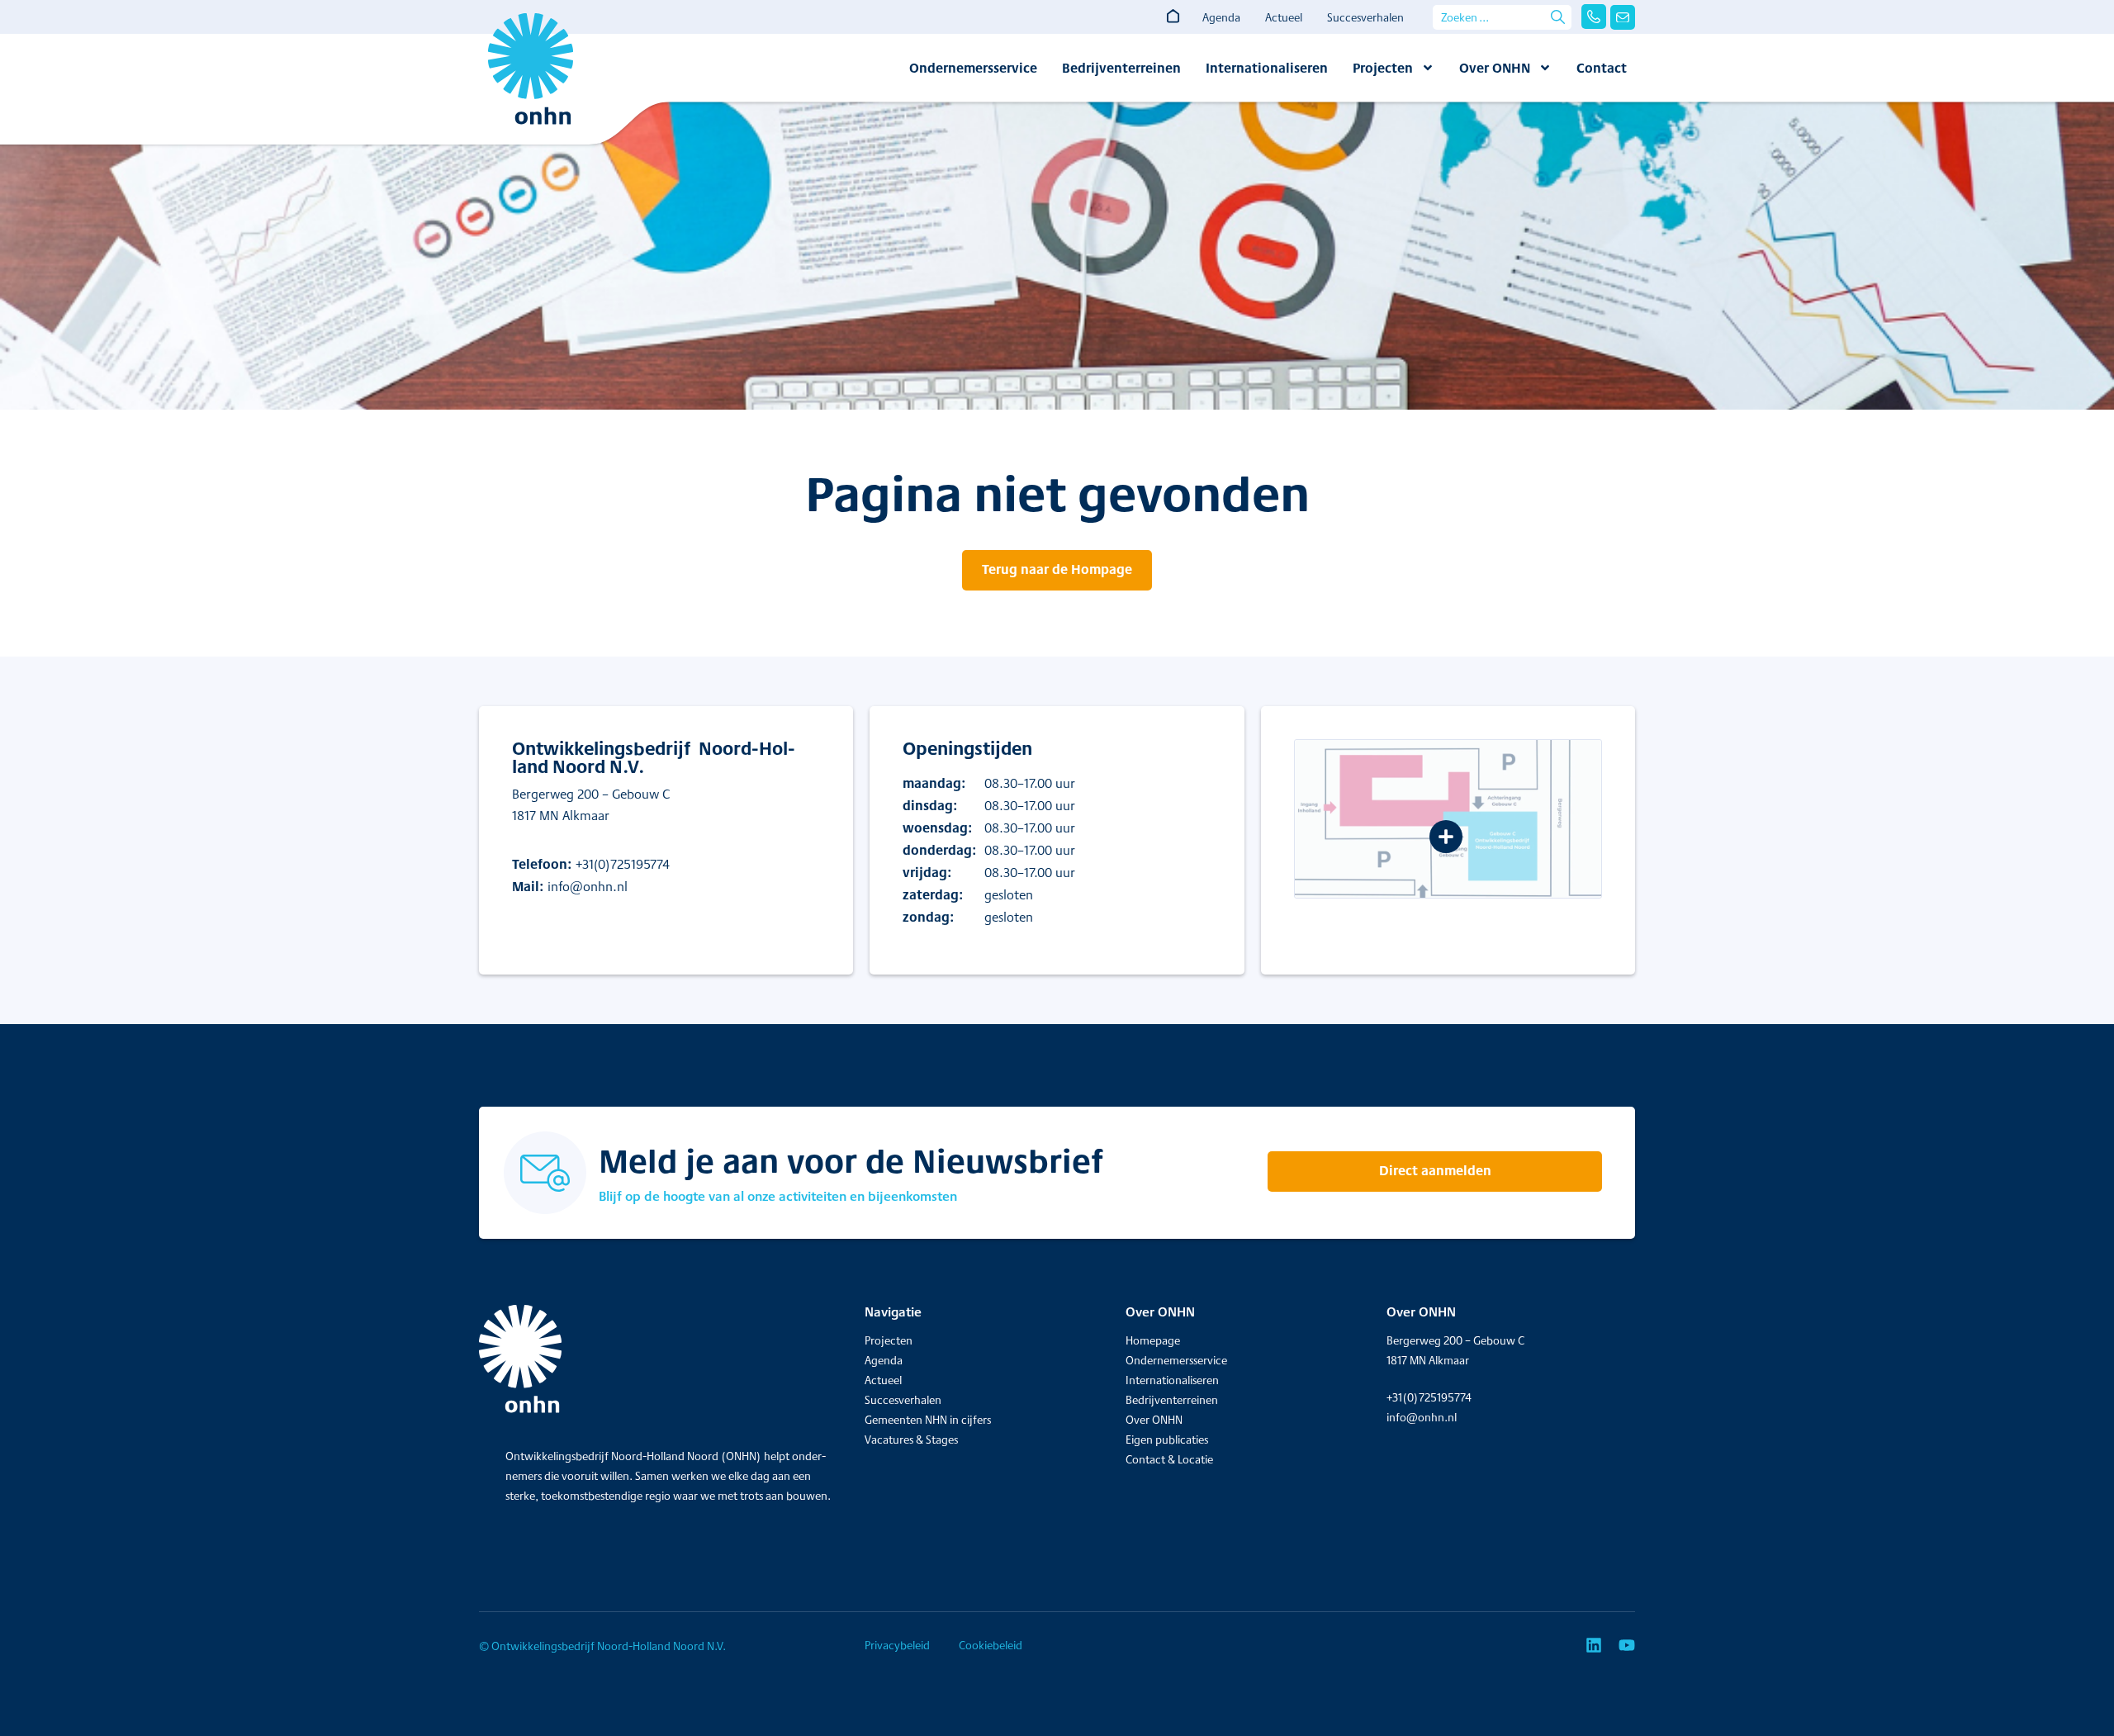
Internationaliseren (1267, 68)
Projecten (1383, 68)
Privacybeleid (897, 1645)
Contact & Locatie (1169, 1459)
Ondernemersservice (973, 68)
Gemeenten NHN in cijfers (928, 1420)
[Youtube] (1627, 1645)
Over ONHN (1495, 68)
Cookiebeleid (991, 1645)
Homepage (1153, 1340)
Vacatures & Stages (911, 1440)
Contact (1602, 68)
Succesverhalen (1365, 17)
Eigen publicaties (1167, 1440)
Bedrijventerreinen (1121, 68)
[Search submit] (1558, 17)
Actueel (1284, 17)
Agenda (1221, 17)
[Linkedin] (1594, 1645)
